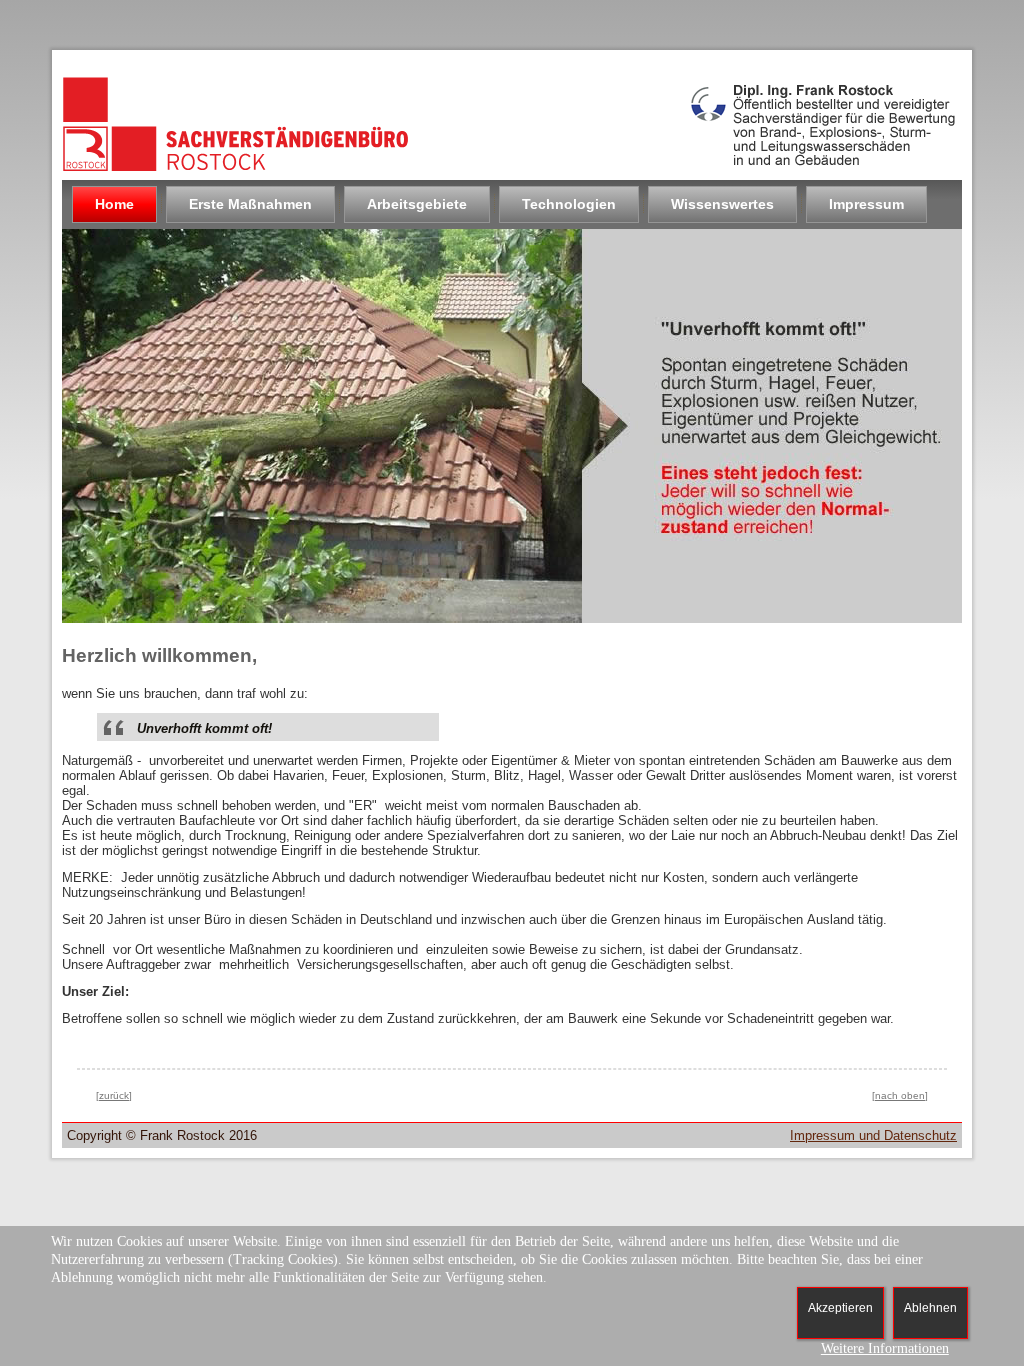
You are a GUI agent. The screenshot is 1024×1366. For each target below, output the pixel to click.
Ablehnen (930, 1308)
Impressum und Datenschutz (873, 1135)
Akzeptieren (840, 1308)
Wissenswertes (722, 204)
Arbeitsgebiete (417, 204)
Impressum (866, 204)
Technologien (569, 204)
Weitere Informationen (885, 1348)
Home (114, 204)
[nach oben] (900, 1095)
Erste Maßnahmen (250, 204)
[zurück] (114, 1095)
